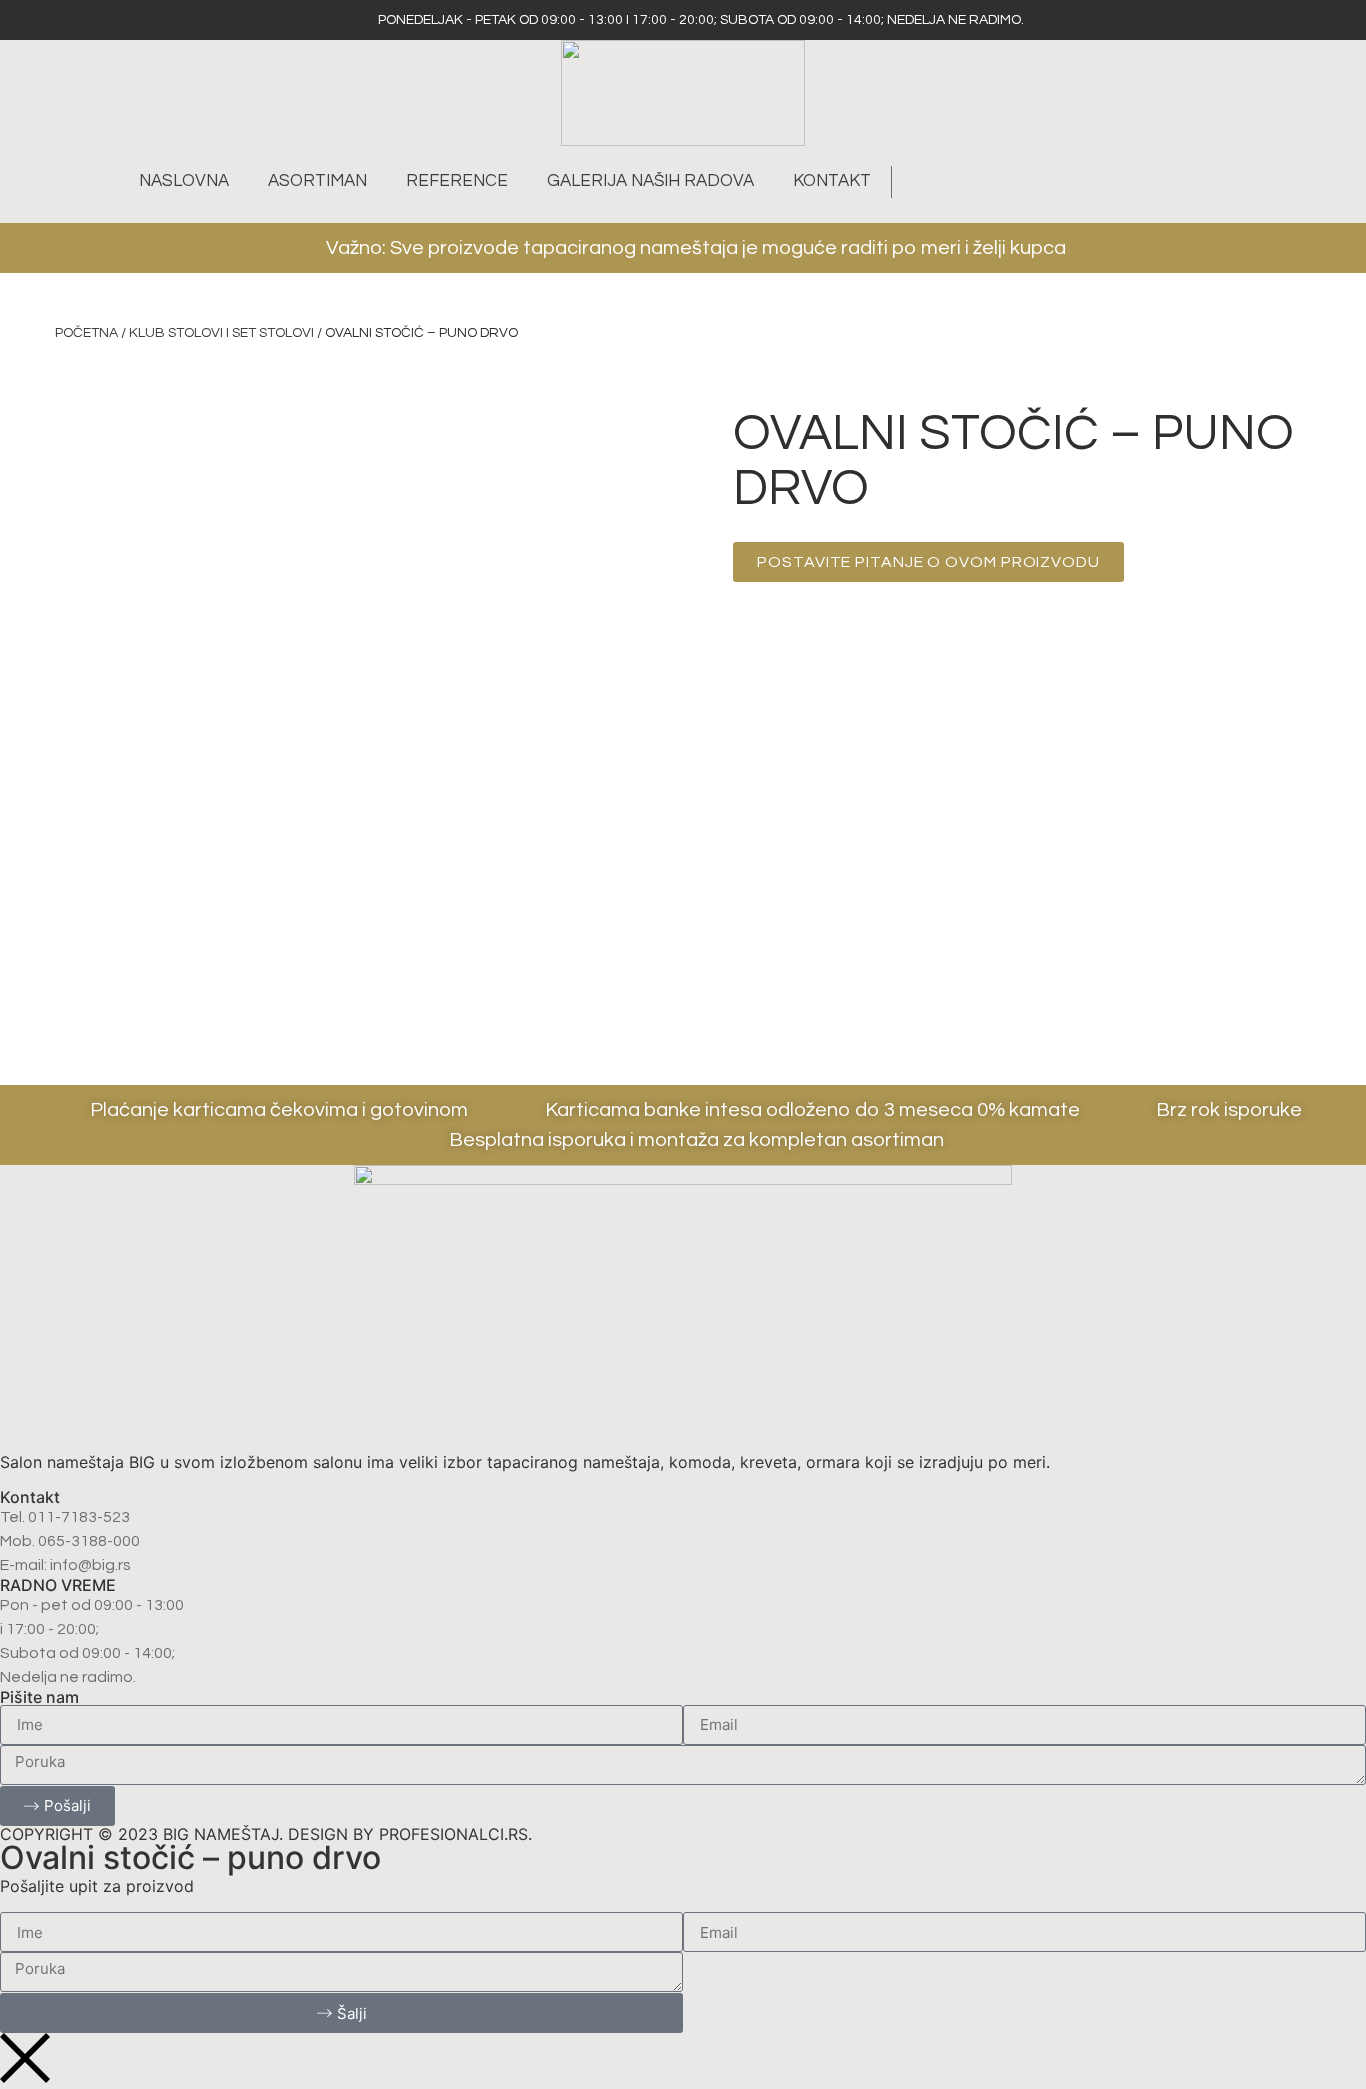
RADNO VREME (58, 1585)
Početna (86, 333)
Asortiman (317, 181)
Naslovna (184, 181)
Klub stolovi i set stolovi (221, 333)
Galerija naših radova (650, 181)
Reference (457, 181)
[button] (918, 182)
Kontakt (832, 181)
